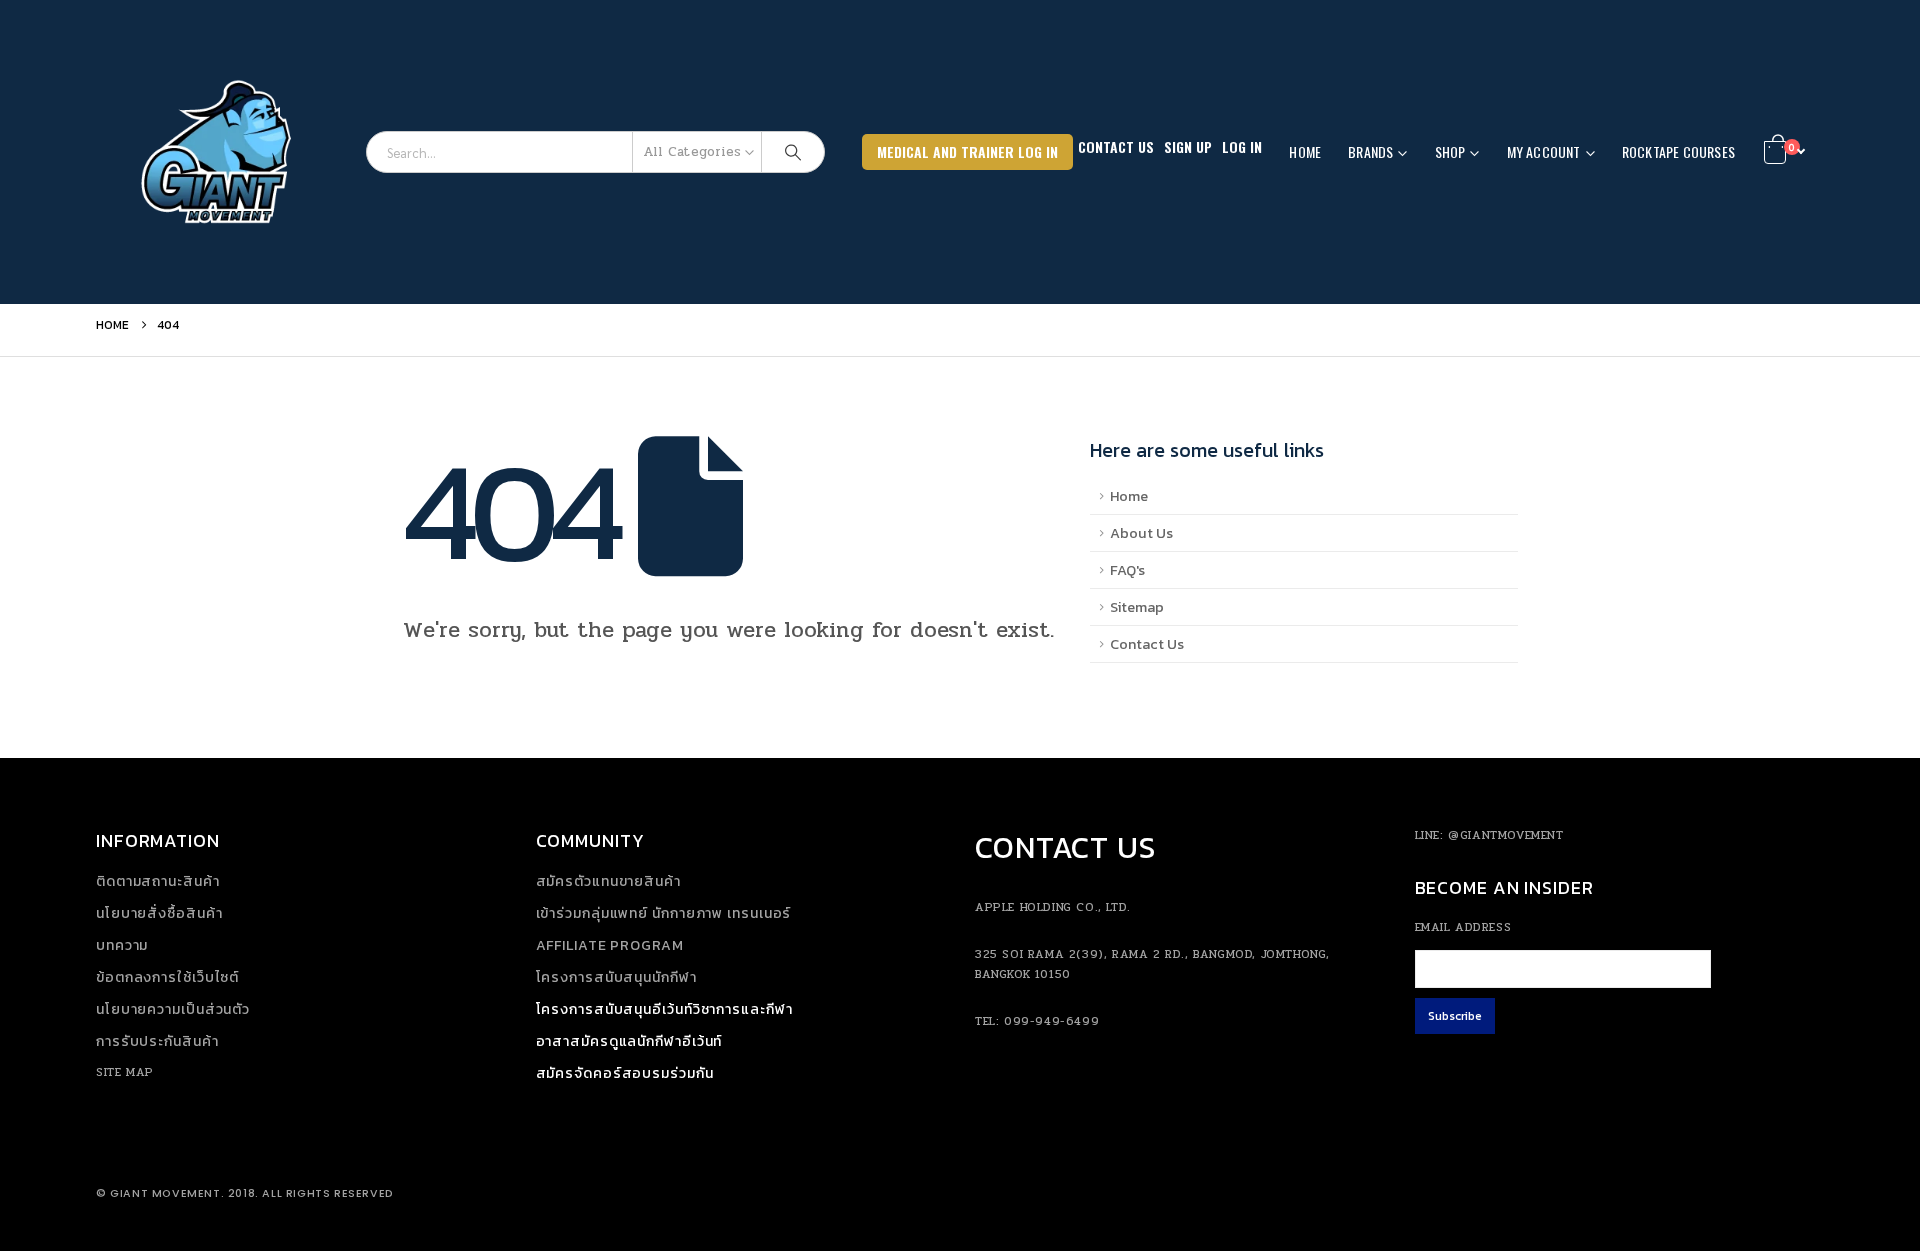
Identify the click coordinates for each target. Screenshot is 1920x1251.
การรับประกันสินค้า (157, 1041)
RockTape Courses (1678, 151)
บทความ (122, 945)
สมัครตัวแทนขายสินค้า (608, 881)
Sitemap (1137, 607)
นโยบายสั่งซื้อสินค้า (159, 913)
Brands (1370, 151)
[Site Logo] (221, 152)
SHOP (1450, 151)
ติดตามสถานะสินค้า (158, 881)
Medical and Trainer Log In (967, 151)
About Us (1141, 533)
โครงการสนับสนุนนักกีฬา (616, 977)
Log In (1242, 146)
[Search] (793, 152)
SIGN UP (1188, 146)
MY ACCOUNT (1544, 151)
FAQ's (1127, 570)
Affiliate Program (610, 945)
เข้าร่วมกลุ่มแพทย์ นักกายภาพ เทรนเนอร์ (664, 913)
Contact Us (1116, 146)
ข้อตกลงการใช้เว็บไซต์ (167, 977)
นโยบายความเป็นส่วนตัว (173, 1009)
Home (1305, 151)
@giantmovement (1505, 835)
